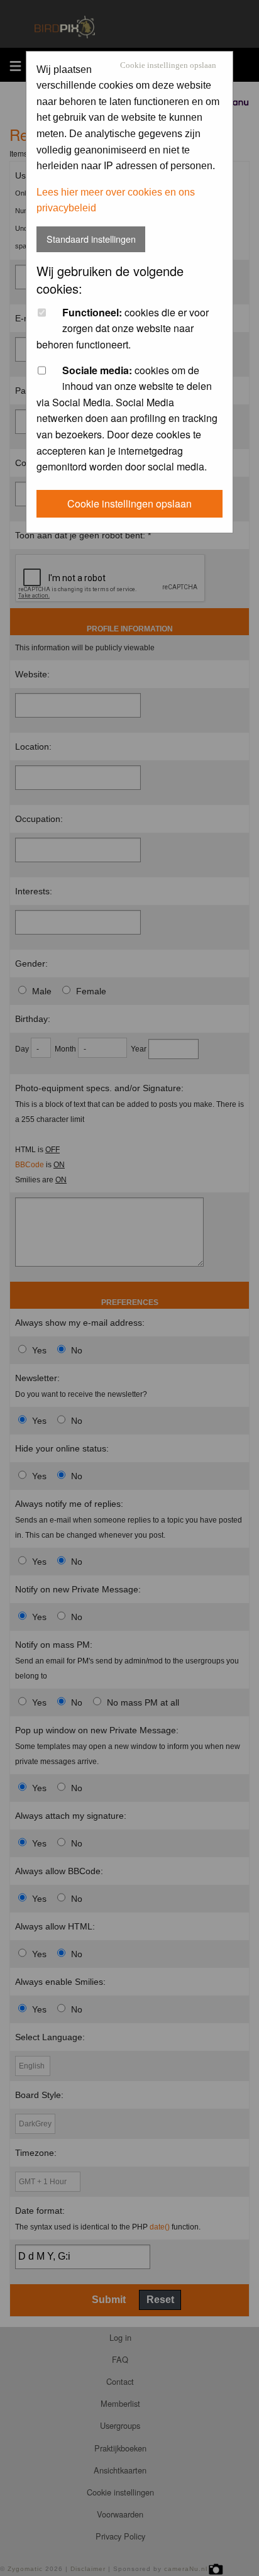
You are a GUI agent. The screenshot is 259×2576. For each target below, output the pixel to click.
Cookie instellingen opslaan (168, 66)
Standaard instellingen (91, 239)
